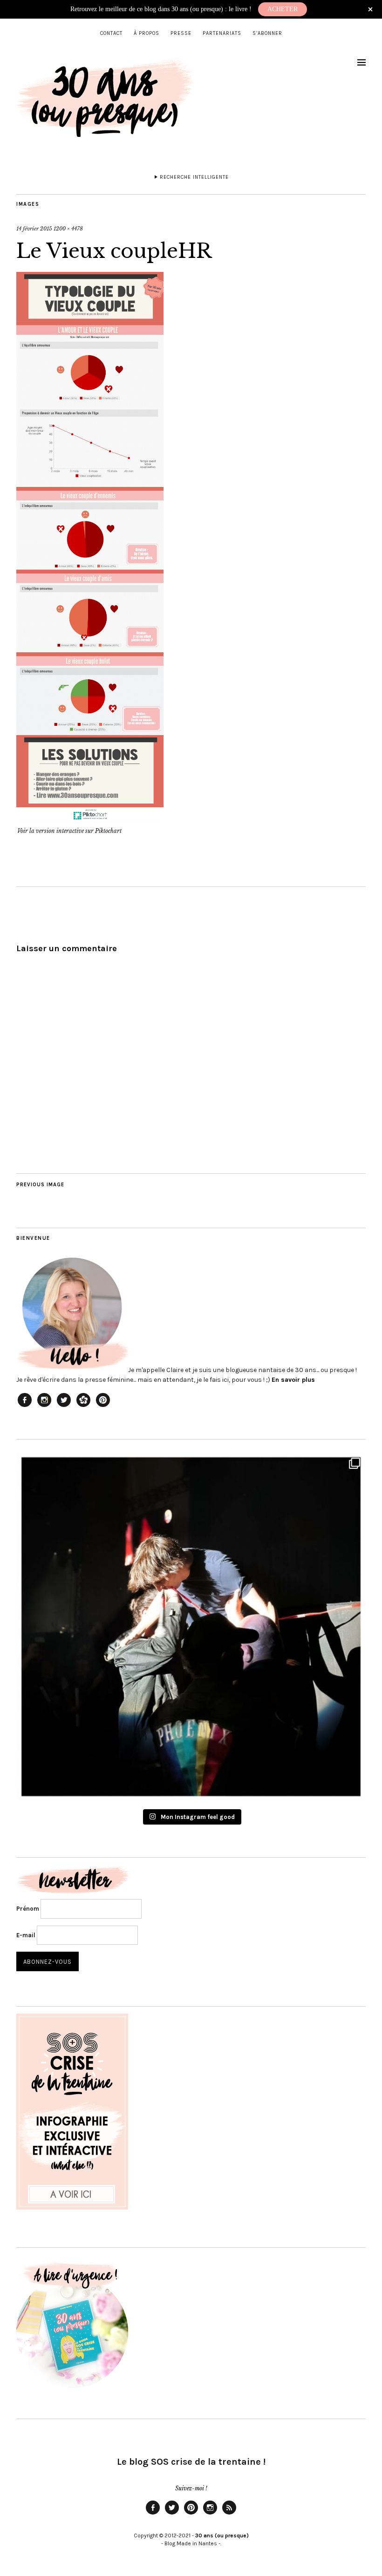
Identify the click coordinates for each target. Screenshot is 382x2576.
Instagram (210, 2514)
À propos (147, 33)
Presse (181, 33)
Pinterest (191, 2514)
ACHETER (283, 9)
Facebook (153, 2514)
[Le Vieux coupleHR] (90, 818)
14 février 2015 (34, 229)
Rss (229, 2514)
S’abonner (267, 33)
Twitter (172, 2514)
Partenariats (222, 33)
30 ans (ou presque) (222, 2535)
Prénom (28, 1909)
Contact (111, 33)
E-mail (26, 1935)
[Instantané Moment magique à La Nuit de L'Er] (191, 1627)
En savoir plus (293, 1380)
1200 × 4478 (68, 229)
